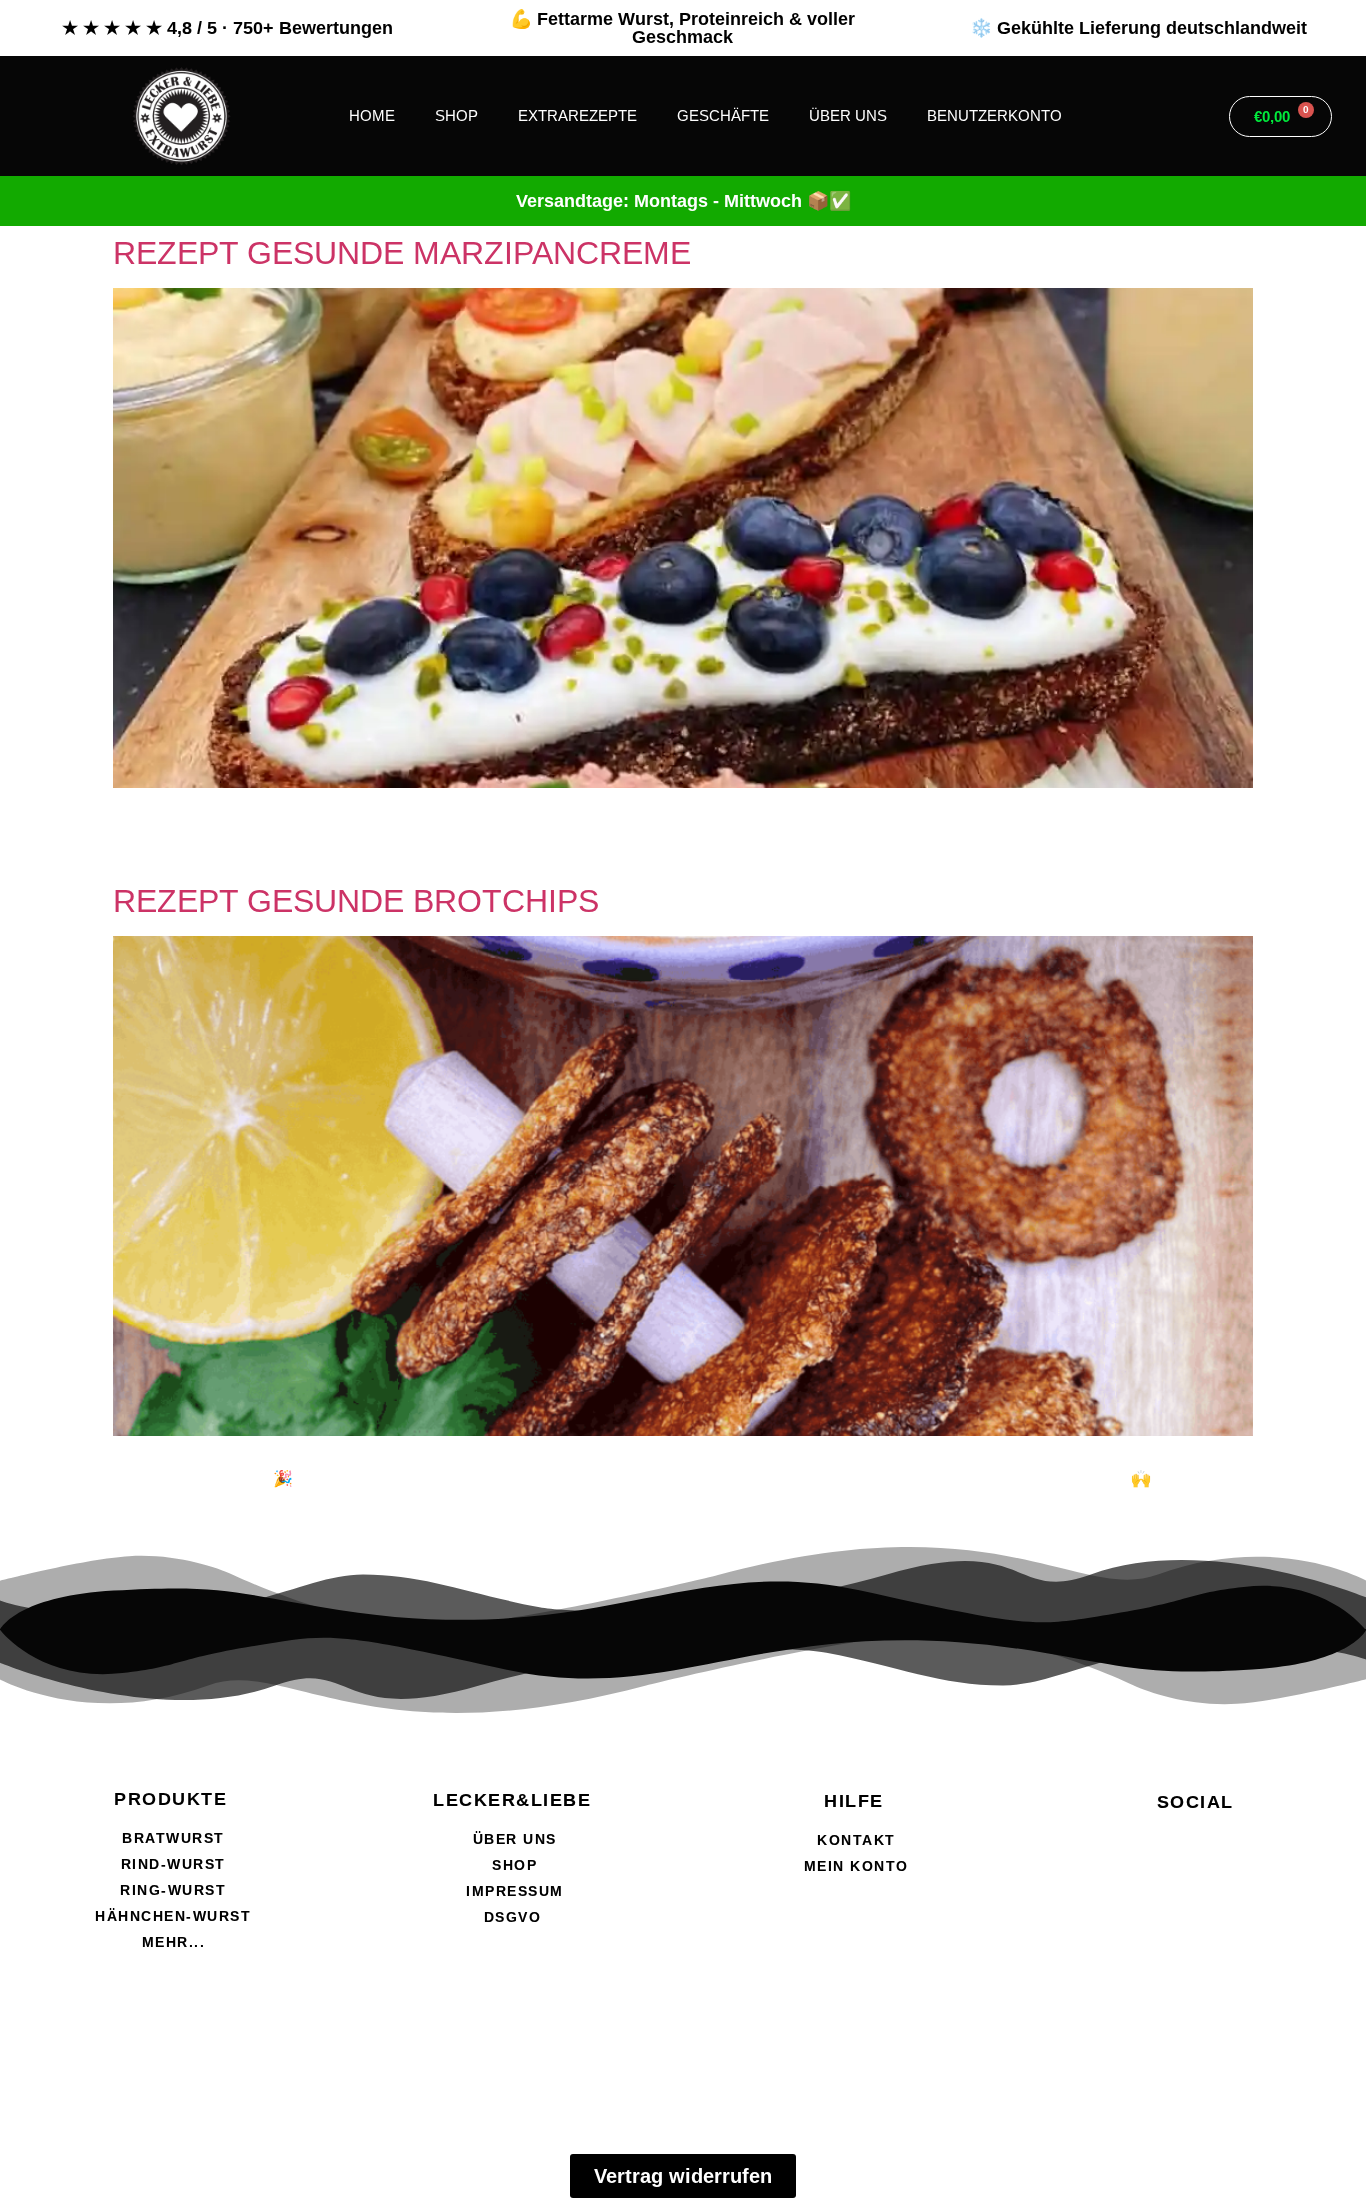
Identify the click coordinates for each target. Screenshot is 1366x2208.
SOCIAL (1195, 1802)
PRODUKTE (170, 1799)
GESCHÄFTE (723, 115)
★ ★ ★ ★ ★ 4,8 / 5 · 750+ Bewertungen (227, 28)
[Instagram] (1195, 1901)
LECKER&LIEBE (512, 1800)
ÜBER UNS (848, 115)
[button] (1179, 116)
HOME (372, 115)
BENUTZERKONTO (994, 115)
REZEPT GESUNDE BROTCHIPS (356, 901)
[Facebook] (1083, 1901)
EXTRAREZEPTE (577, 115)
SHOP (456, 115)
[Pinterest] (1307, 1901)
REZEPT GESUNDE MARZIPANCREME (402, 253)
